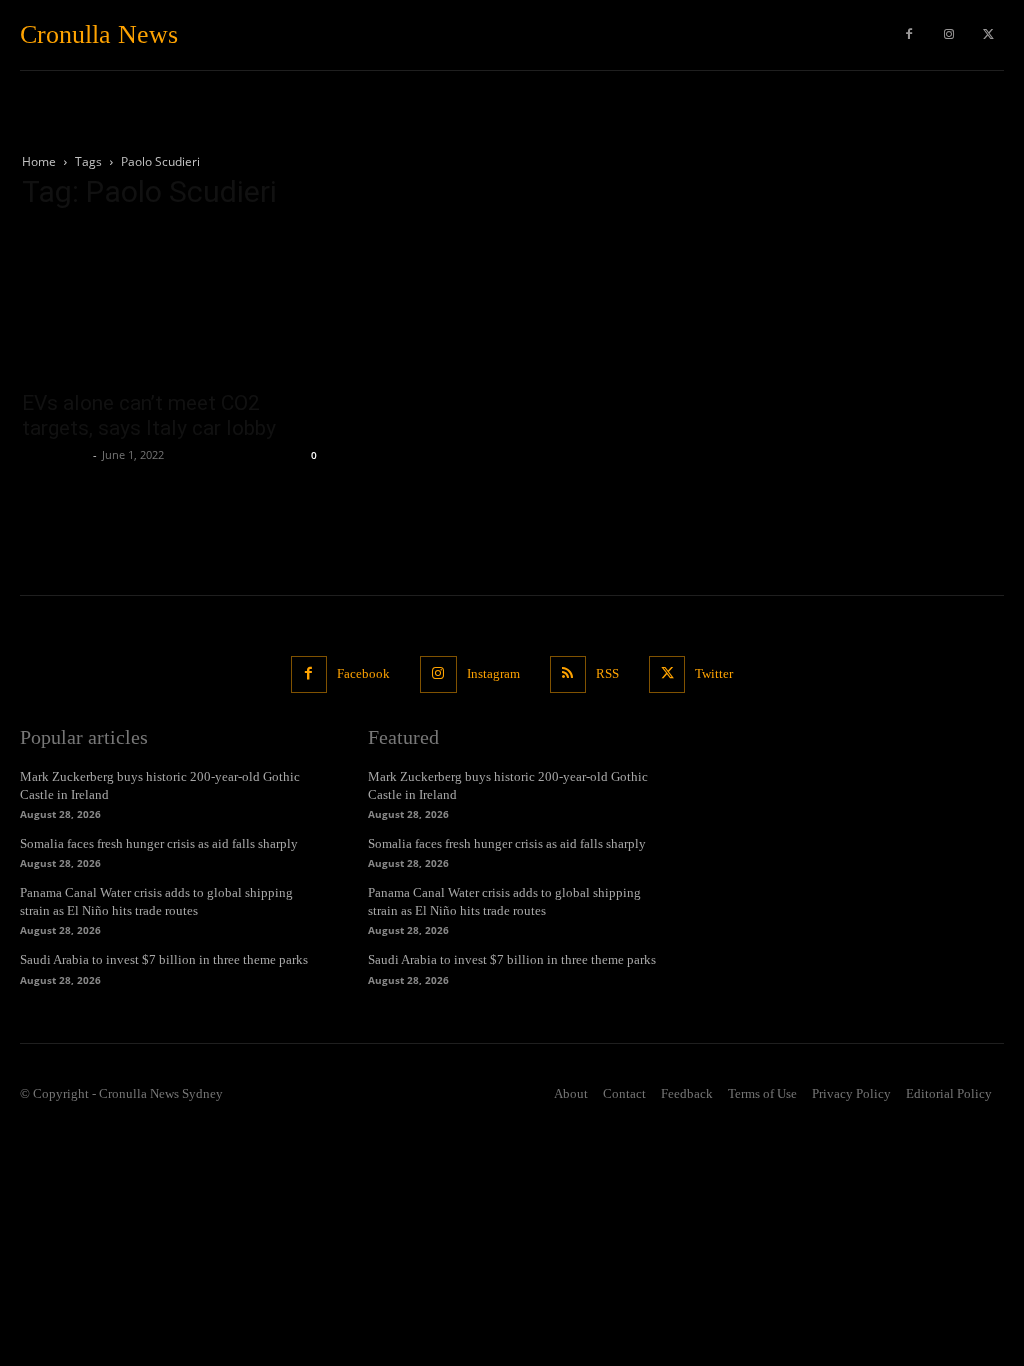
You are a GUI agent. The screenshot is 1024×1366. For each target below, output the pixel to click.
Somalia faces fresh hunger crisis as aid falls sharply (159, 843)
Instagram (493, 673)
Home (39, 161)
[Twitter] (989, 35)
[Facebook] (909, 35)
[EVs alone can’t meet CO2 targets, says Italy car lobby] (172, 304)
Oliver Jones (55, 454)
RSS (607, 673)
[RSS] (568, 674)
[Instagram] (949, 35)
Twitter (714, 673)
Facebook (363, 673)
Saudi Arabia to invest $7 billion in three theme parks (164, 959)
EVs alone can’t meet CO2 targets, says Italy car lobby (149, 415)
